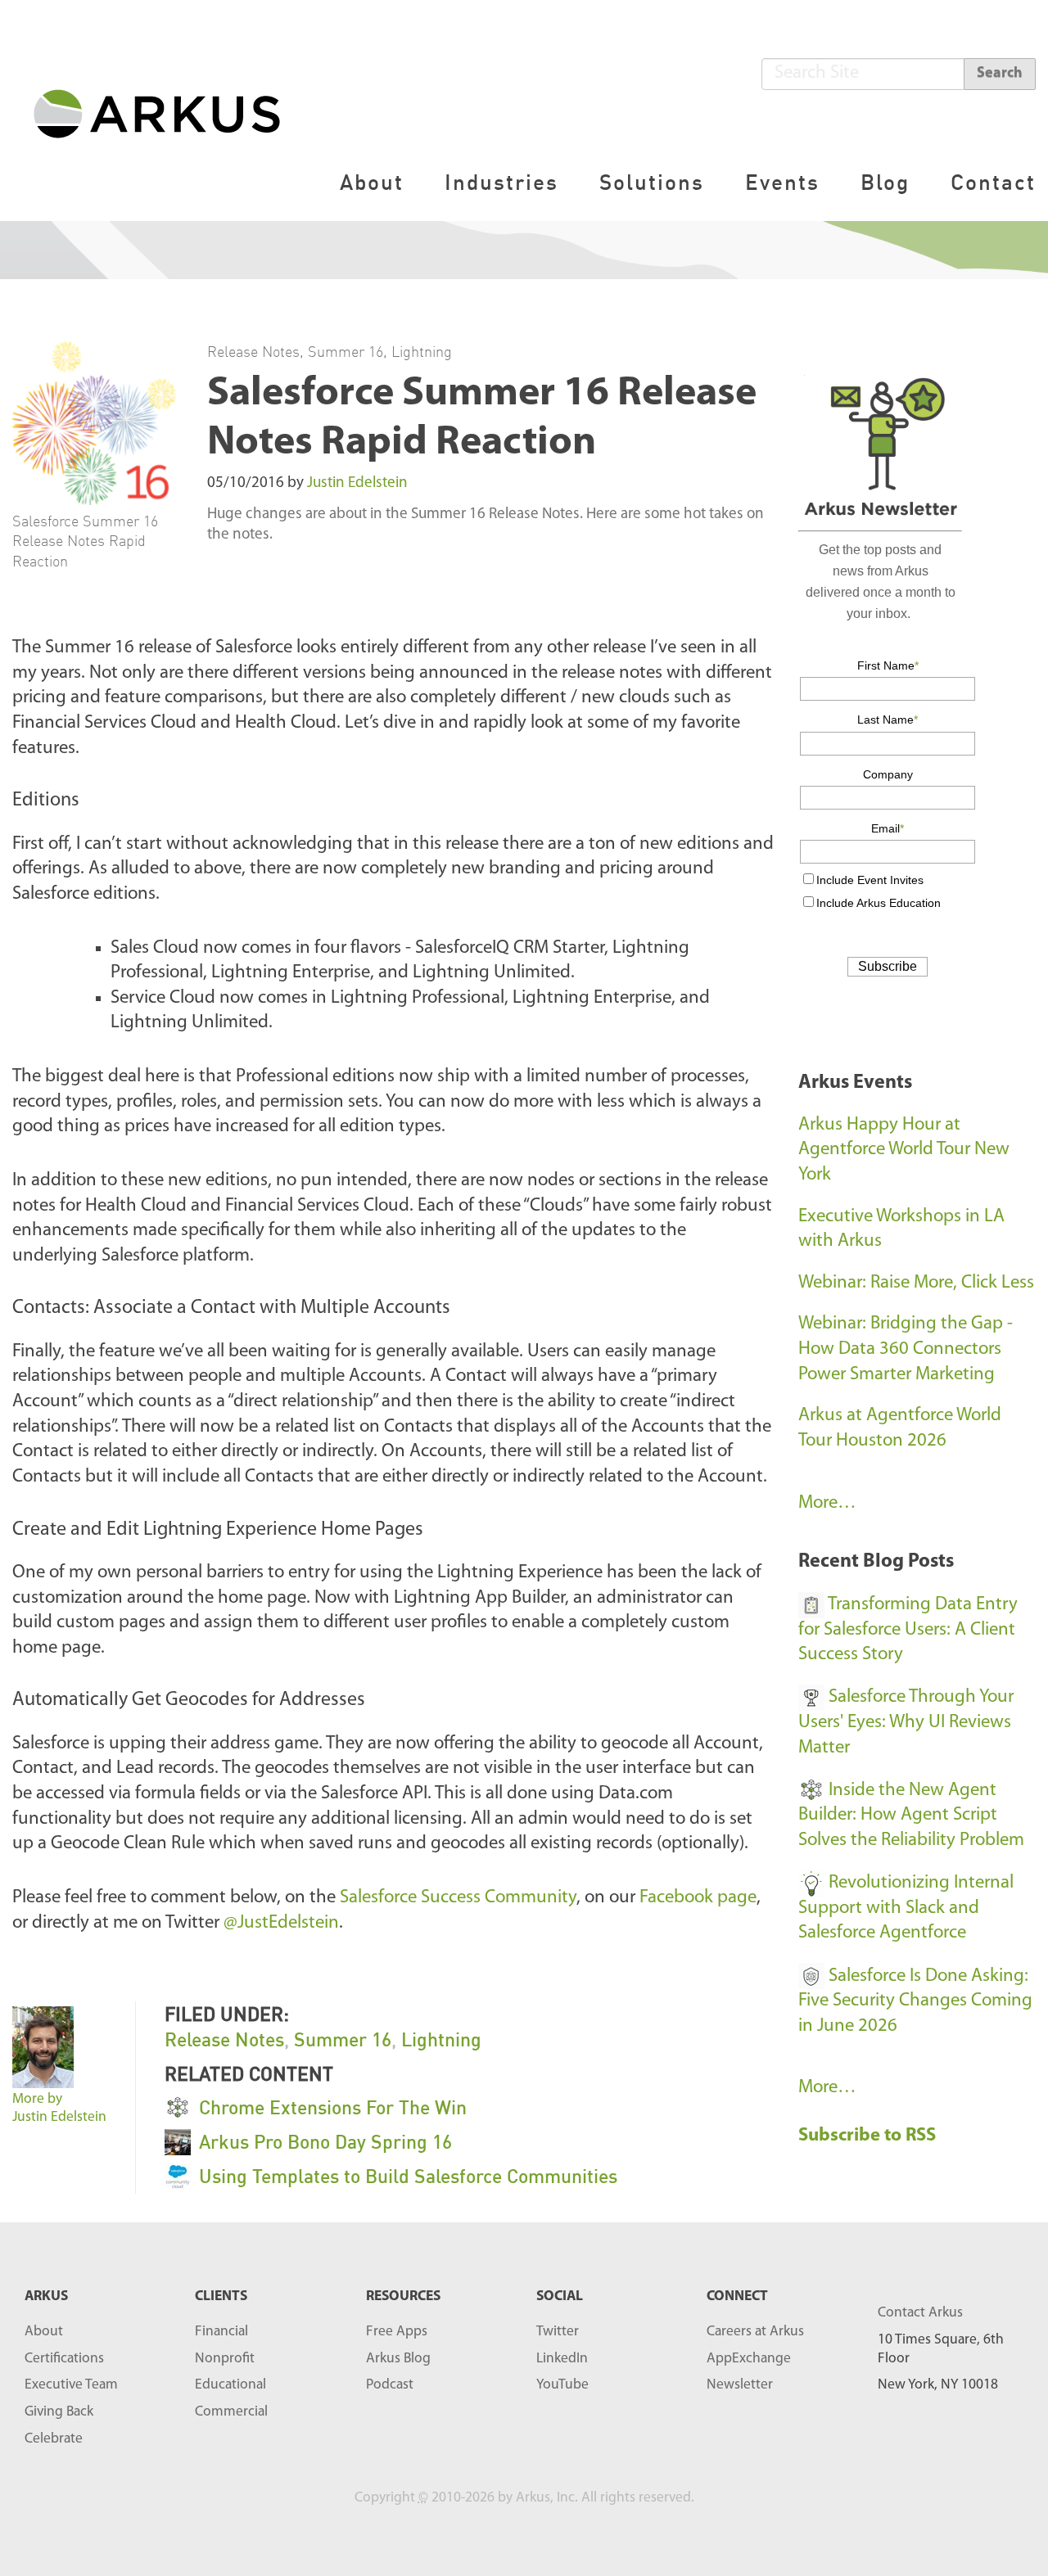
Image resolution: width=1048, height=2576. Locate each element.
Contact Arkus (920, 2313)
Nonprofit (225, 2359)
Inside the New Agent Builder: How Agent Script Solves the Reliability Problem (911, 1816)
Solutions (652, 182)
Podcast (390, 2385)
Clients (221, 2296)
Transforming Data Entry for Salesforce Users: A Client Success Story (908, 1630)
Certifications (64, 2359)
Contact (993, 182)
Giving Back (59, 2412)
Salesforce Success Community (458, 1898)
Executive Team (71, 2385)
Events (782, 182)
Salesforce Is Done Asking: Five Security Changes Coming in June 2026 (915, 2001)
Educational (230, 2385)
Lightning (422, 351)
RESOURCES (403, 2296)
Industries (501, 182)
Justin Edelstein (357, 483)
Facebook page (698, 1898)
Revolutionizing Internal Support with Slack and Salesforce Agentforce (906, 1908)
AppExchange (749, 2359)
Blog (885, 182)
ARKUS (46, 2296)
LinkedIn (562, 2359)
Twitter (558, 2332)
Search (1000, 74)
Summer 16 (346, 351)
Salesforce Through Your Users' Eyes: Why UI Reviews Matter (906, 1722)
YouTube (562, 2385)
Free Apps (397, 2332)
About (372, 182)
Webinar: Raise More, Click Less (916, 1283)
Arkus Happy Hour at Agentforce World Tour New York (904, 1150)
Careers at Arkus (755, 2332)
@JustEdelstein (281, 1923)
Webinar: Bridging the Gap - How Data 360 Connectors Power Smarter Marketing (906, 1349)
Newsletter (740, 2385)
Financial (221, 2332)
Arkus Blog (398, 2359)
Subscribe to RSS (869, 2136)
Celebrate (54, 2439)
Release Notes (253, 351)
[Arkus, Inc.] (167, 113)
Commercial (231, 2412)
